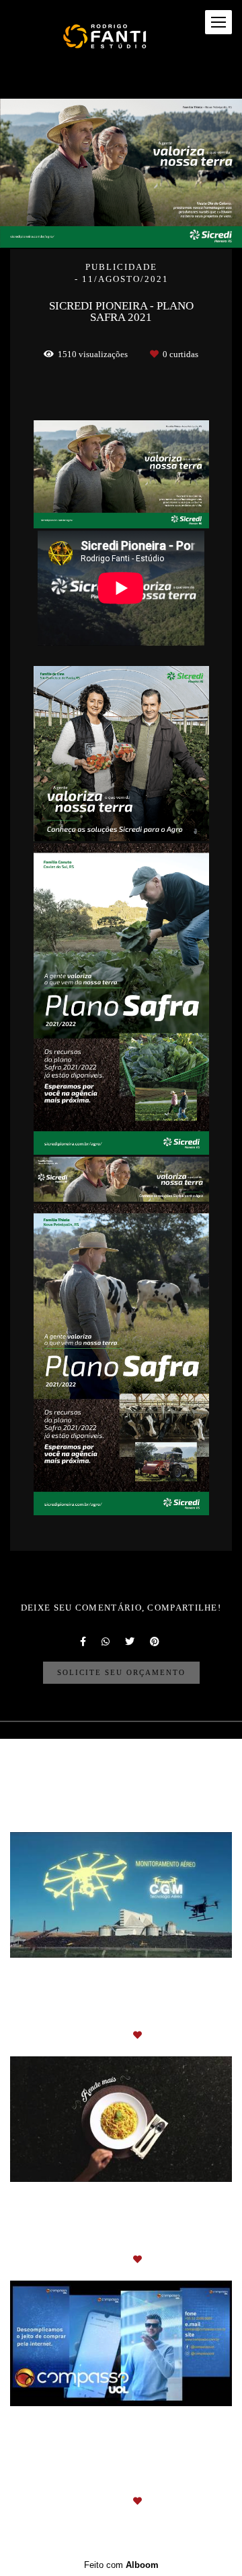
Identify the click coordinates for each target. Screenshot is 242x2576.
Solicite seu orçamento (121, 1672)
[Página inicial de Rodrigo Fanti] (109, 36)
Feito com (121, 2565)
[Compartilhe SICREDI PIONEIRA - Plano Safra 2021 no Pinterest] (156, 1641)
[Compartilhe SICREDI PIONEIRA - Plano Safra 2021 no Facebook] (84, 1641)
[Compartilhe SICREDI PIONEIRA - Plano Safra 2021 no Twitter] (131, 1641)
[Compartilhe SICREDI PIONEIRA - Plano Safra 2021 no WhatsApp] (107, 1641)
